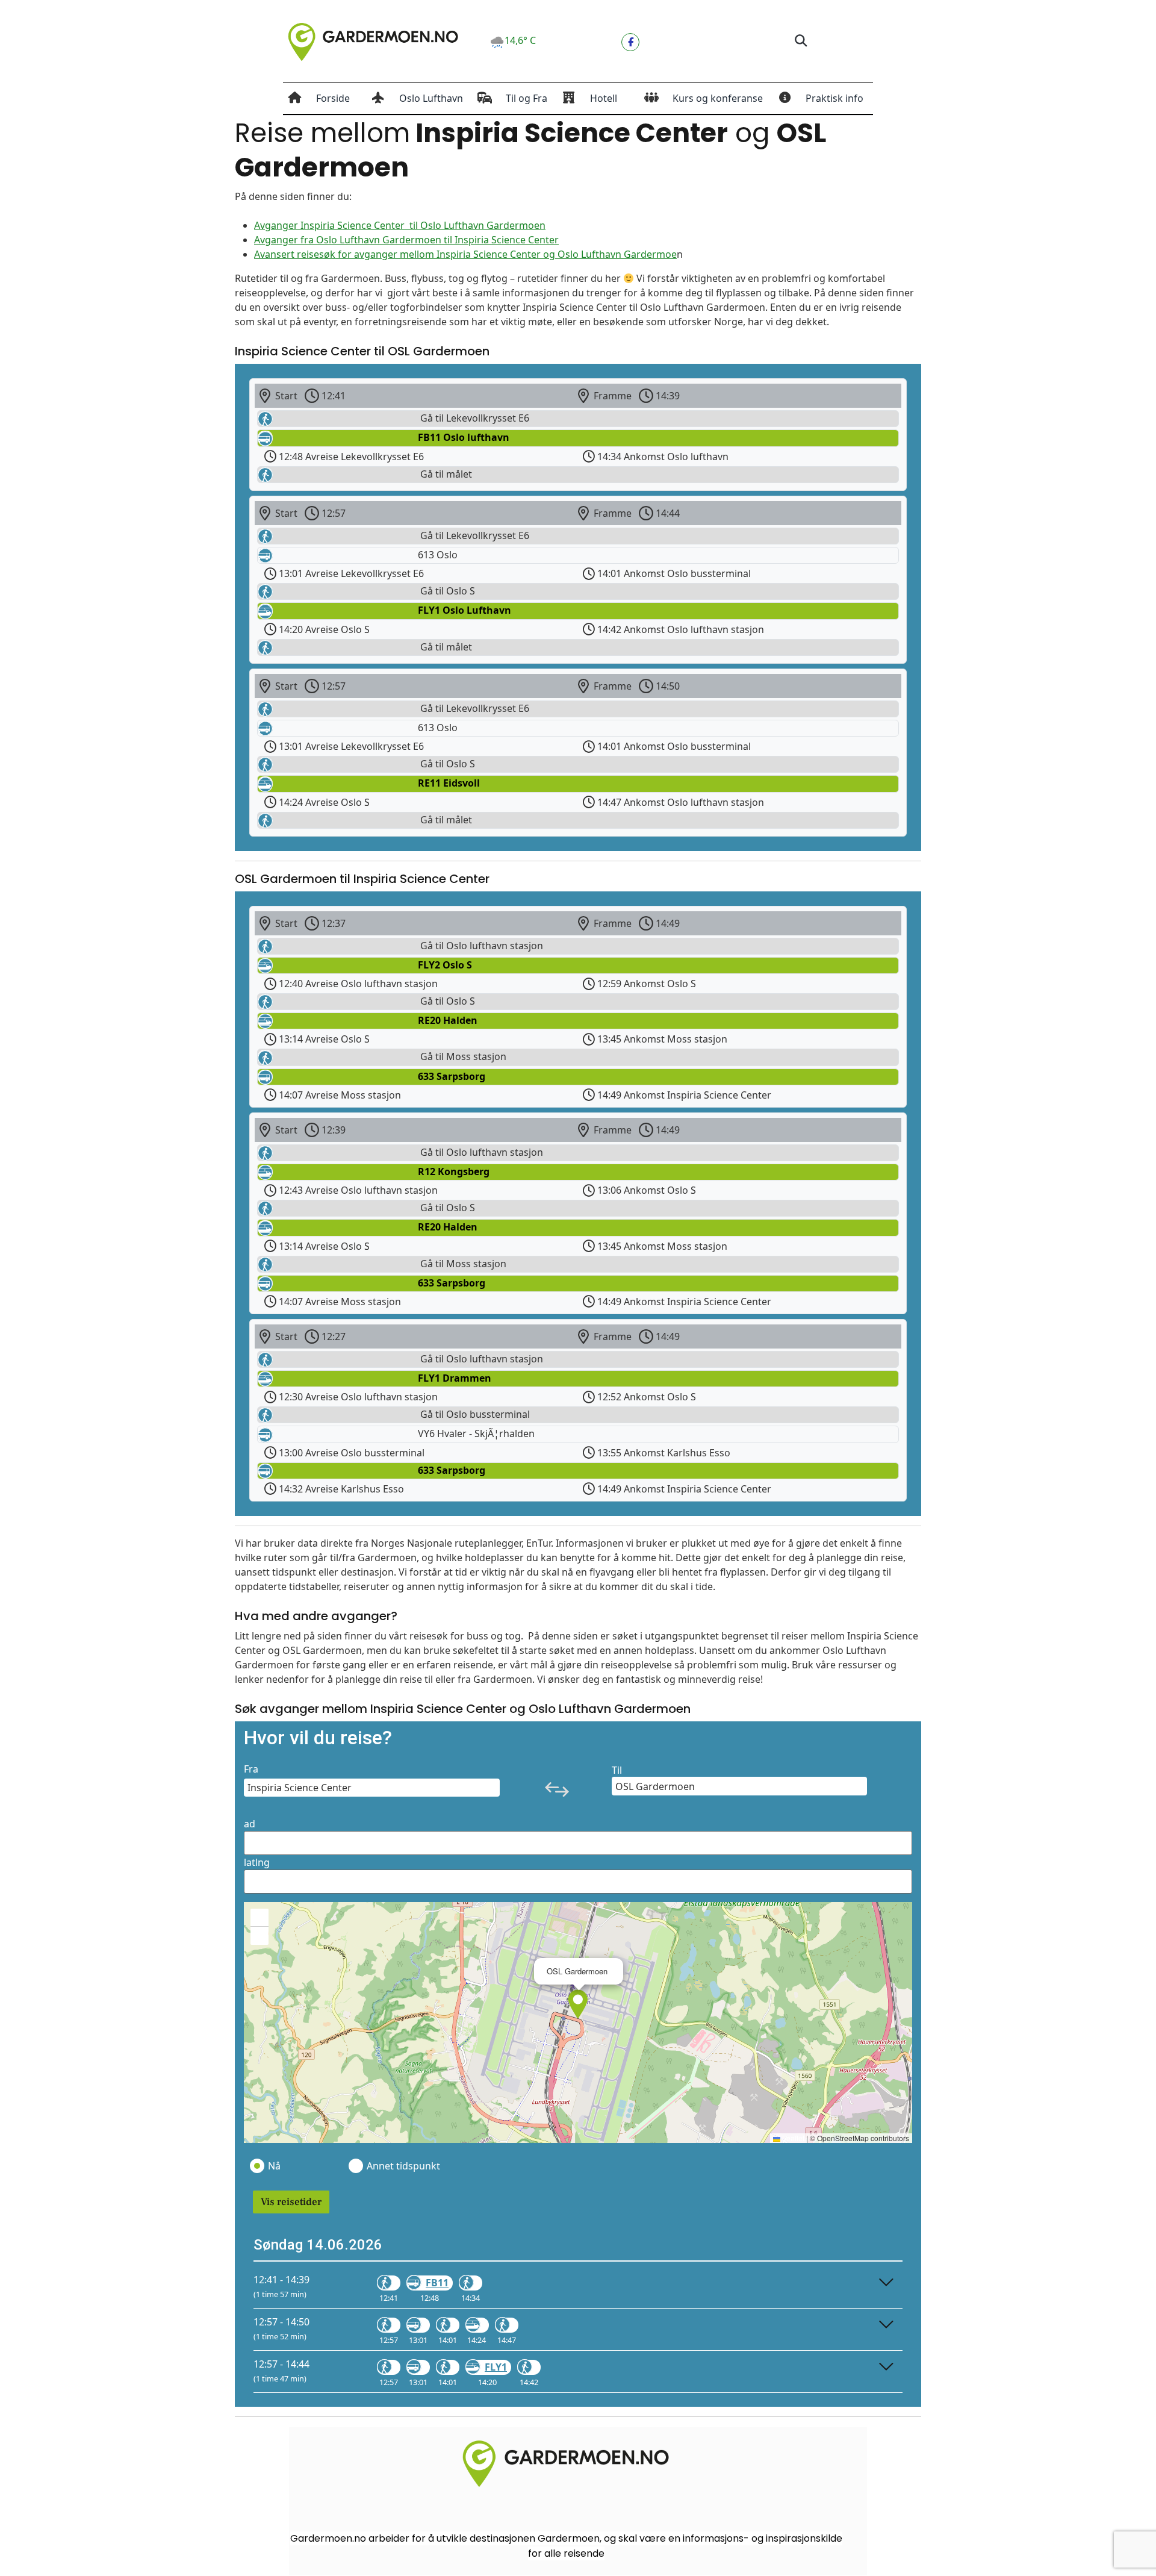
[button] (800, 41)
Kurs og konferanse (718, 98)
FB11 (437, 2283)
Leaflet (792, 2138)
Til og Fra (527, 98)
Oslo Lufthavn (431, 98)
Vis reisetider (291, 2202)
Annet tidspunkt (403, 2166)
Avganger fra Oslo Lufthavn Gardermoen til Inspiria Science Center (406, 240)
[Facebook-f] (630, 42)
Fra (251, 1769)
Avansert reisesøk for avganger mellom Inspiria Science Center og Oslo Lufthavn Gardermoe (465, 254)
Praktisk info (834, 98)
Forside (333, 98)
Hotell (604, 98)
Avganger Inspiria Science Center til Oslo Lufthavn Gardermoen (400, 225)
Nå (274, 2166)
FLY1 (496, 2367)
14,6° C (520, 40)
